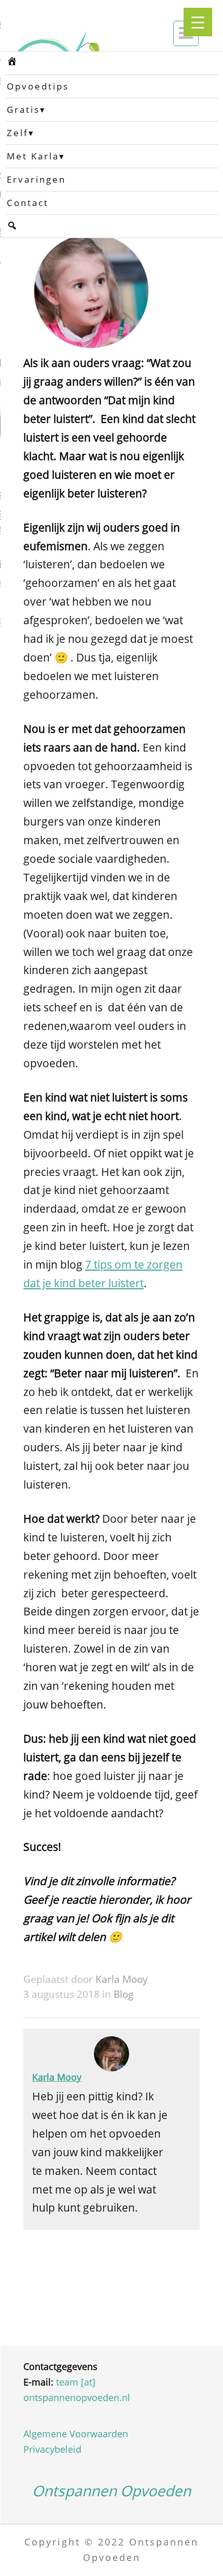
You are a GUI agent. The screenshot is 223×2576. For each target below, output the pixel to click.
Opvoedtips (38, 86)
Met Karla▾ (36, 156)
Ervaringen (36, 179)
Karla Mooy (122, 1979)
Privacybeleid (52, 2449)
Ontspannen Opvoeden (112, 2491)
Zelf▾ (21, 133)
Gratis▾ (26, 109)
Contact (28, 203)
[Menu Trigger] (198, 22)
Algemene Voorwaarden (76, 2434)
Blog (123, 1994)
